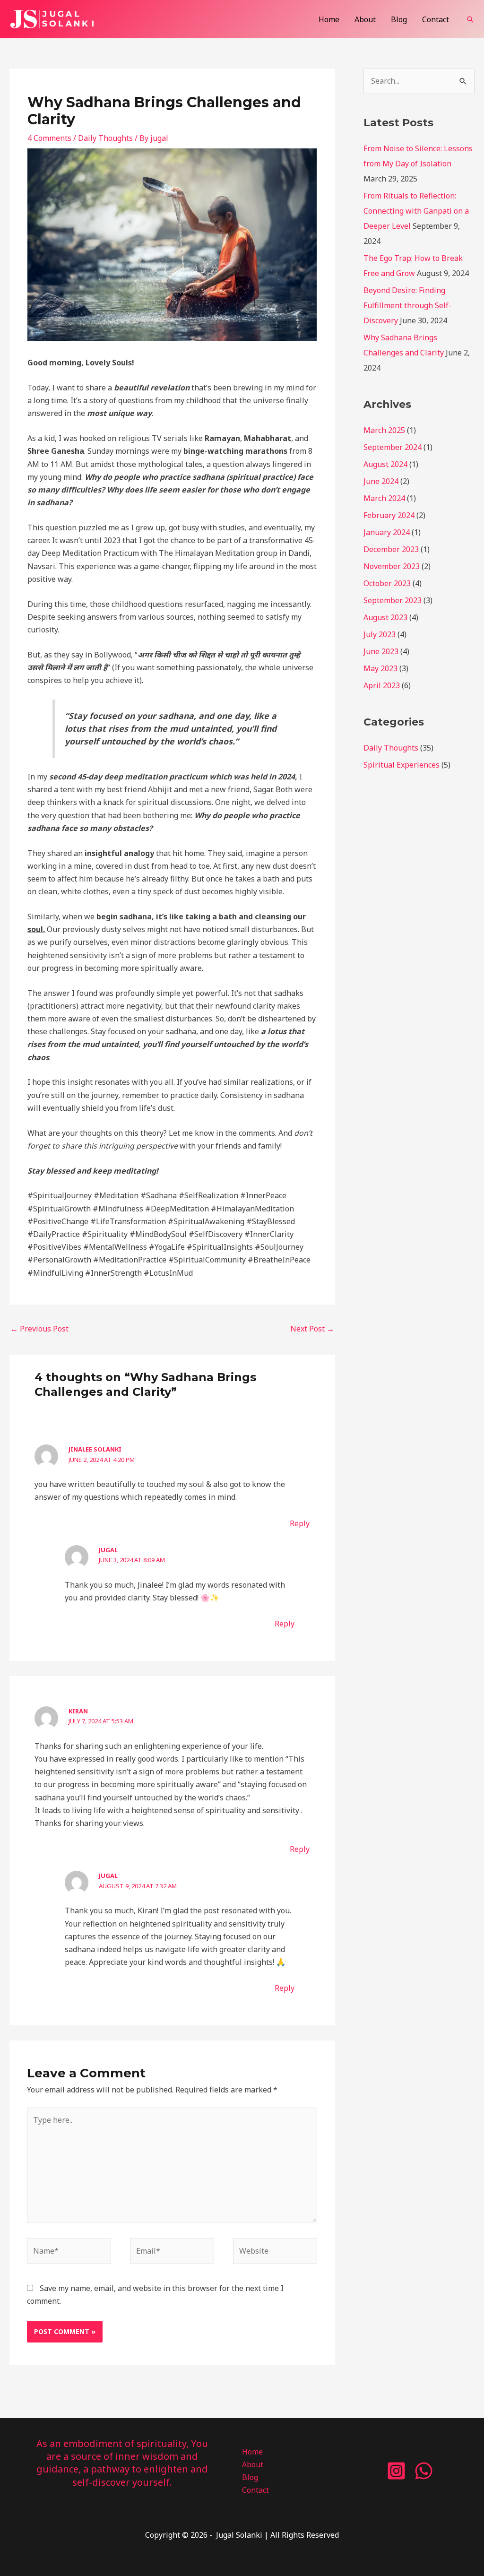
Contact (436, 19)
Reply (300, 1523)
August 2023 (385, 617)
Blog (399, 19)
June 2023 (381, 651)
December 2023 (391, 549)
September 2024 (393, 447)
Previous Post (39, 1329)
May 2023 (380, 668)
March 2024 (384, 498)
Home (329, 19)
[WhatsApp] (424, 2471)
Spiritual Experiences (402, 765)
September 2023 (393, 600)
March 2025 (384, 430)
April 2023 (382, 685)
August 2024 (385, 464)
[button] (470, 19)
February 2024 (389, 515)
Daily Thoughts (105, 138)
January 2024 (387, 532)
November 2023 (392, 566)
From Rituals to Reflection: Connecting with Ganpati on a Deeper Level (416, 211)
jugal (108, 1550)
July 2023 (380, 634)
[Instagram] (396, 2471)
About (365, 19)
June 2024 (381, 481)
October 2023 (387, 583)
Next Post (312, 1329)
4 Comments (49, 138)
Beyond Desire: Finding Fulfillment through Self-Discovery (407, 305)
